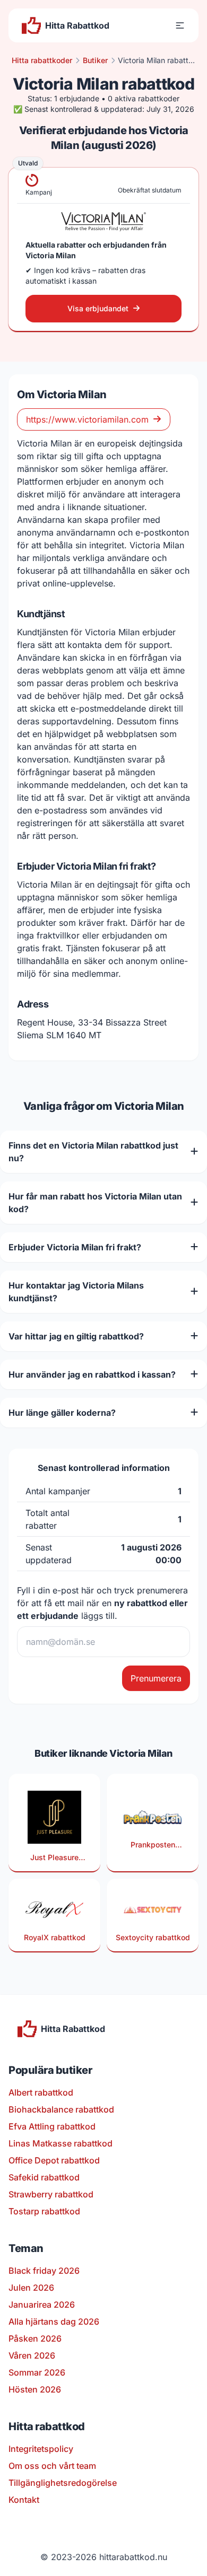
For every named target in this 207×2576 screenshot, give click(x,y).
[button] (180, 25)
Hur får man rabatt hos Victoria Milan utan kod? (95, 1203)
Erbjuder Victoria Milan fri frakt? (75, 1247)
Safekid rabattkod (44, 2177)
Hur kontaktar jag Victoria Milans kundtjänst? (76, 1292)
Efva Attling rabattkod (52, 2126)
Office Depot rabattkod (54, 2160)
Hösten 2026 (35, 2389)
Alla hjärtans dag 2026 (54, 2321)
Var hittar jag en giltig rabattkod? (76, 1336)
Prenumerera (156, 1678)
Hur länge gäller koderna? (62, 1413)
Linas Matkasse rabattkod (61, 2143)
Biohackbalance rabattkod (61, 2109)
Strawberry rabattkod (51, 2194)
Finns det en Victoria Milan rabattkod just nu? (93, 1152)
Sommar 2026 (37, 2372)
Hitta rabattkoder (42, 60)
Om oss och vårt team (52, 2466)
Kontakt (24, 2500)
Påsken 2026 (35, 2338)
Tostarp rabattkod (44, 2211)
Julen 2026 (31, 2288)
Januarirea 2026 (42, 2305)
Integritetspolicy (41, 2449)
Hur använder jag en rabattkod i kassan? (92, 1374)
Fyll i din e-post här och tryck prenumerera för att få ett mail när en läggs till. (102, 1603)
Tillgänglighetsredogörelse (63, 2483)
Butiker (95, 60)
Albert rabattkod (41, 2092)
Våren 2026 (32, 2355)
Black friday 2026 (44, 2271)
